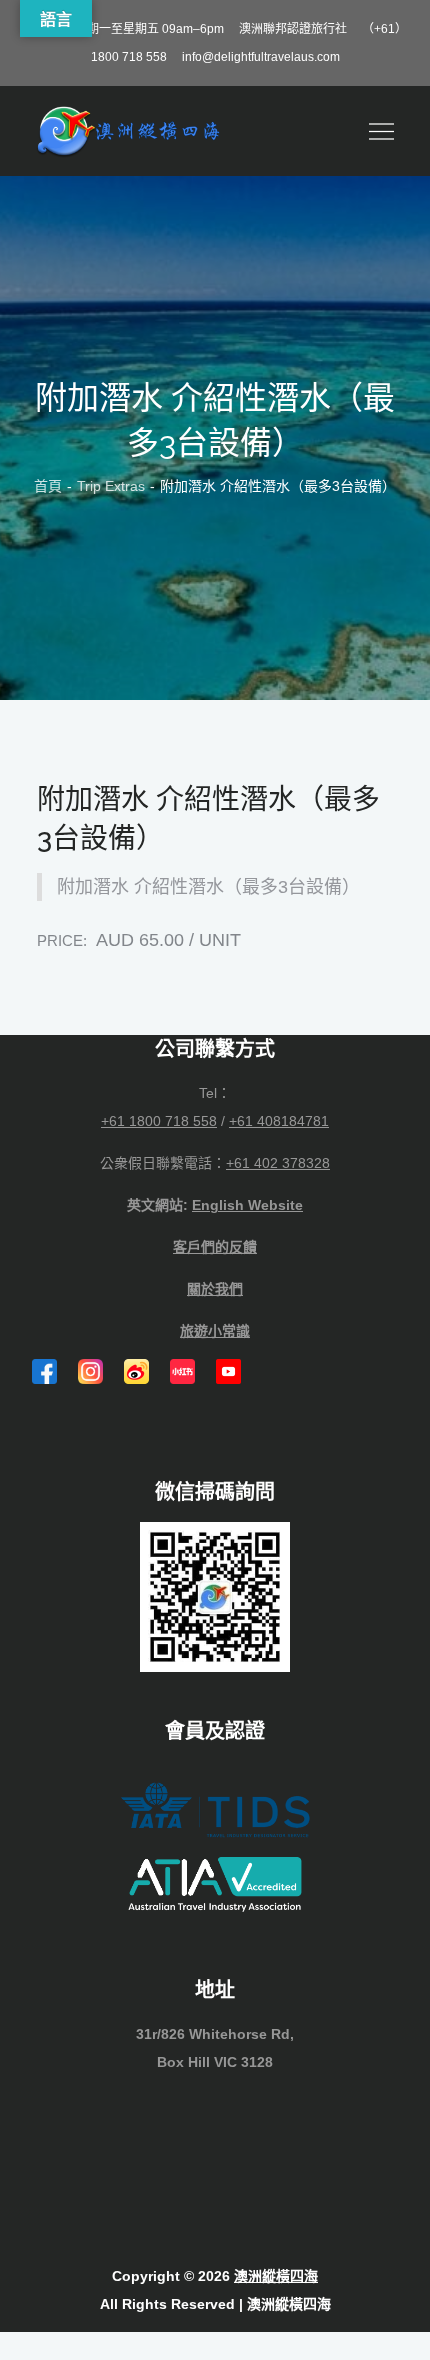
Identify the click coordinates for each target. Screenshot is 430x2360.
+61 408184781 (279, 1121)
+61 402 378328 (278, 1163)
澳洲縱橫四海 (276, 2276)
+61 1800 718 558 (159, 1121)
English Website (247, 1205)
